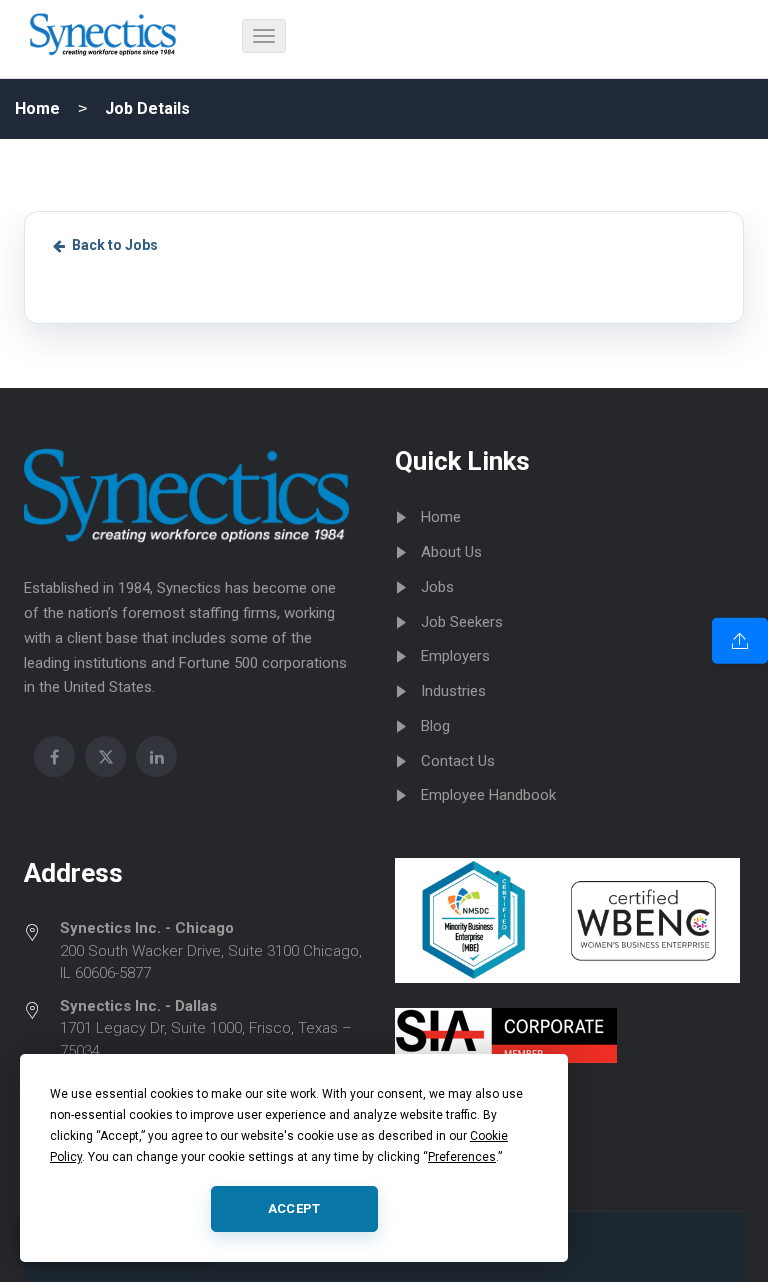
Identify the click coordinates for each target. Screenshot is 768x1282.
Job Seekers (462, 622)
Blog (435, 726)
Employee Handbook (488, 795)
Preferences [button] (462, 1157)
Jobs (437, 587)
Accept (294, 1208)
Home (37, 108)
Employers (455, 656)
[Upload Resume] (740, 641)
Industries (453, 691)
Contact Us (458, 761)
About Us (451, 552)
